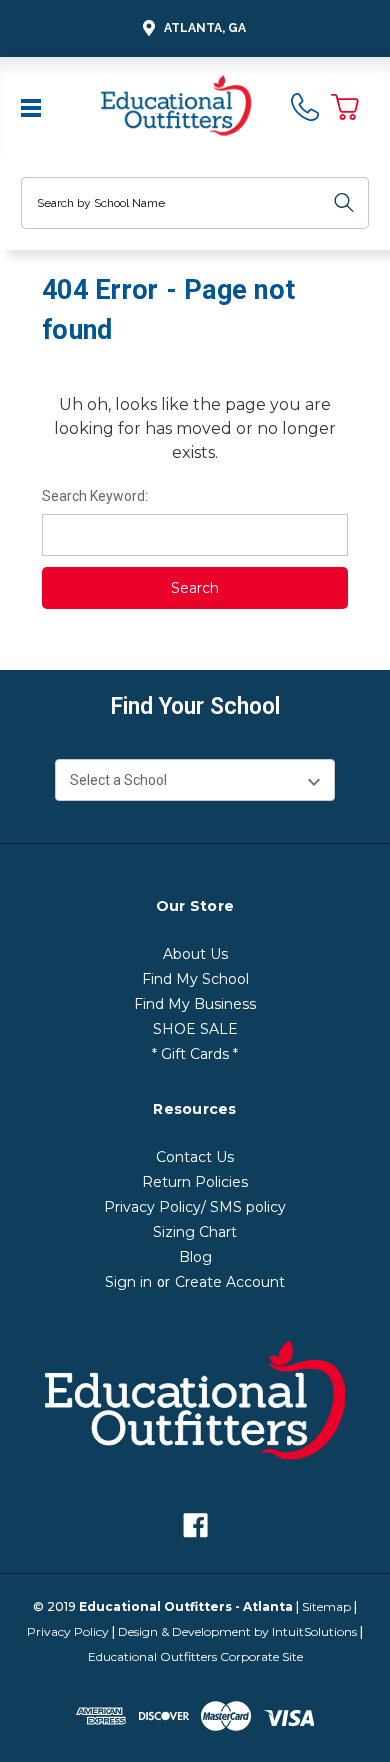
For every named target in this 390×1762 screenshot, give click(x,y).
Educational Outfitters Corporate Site (195, 1656)
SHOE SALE (195, 1029)
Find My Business (195, 1004)
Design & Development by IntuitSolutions (237, 1631)
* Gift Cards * (195, 1054)
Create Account (230, 1282)
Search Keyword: (95, 496)
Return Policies (195, 1182)
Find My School (195, 979)
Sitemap (326, 1606)
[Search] (344, 203)
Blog (195, 1257)
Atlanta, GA (205, 28)
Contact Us (195, 1157)
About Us (195, 954)
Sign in (128, 1282)
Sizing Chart (195, 1232)
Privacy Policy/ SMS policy (195, 1207)
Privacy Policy (68, 1631)
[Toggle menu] (33, 106)
